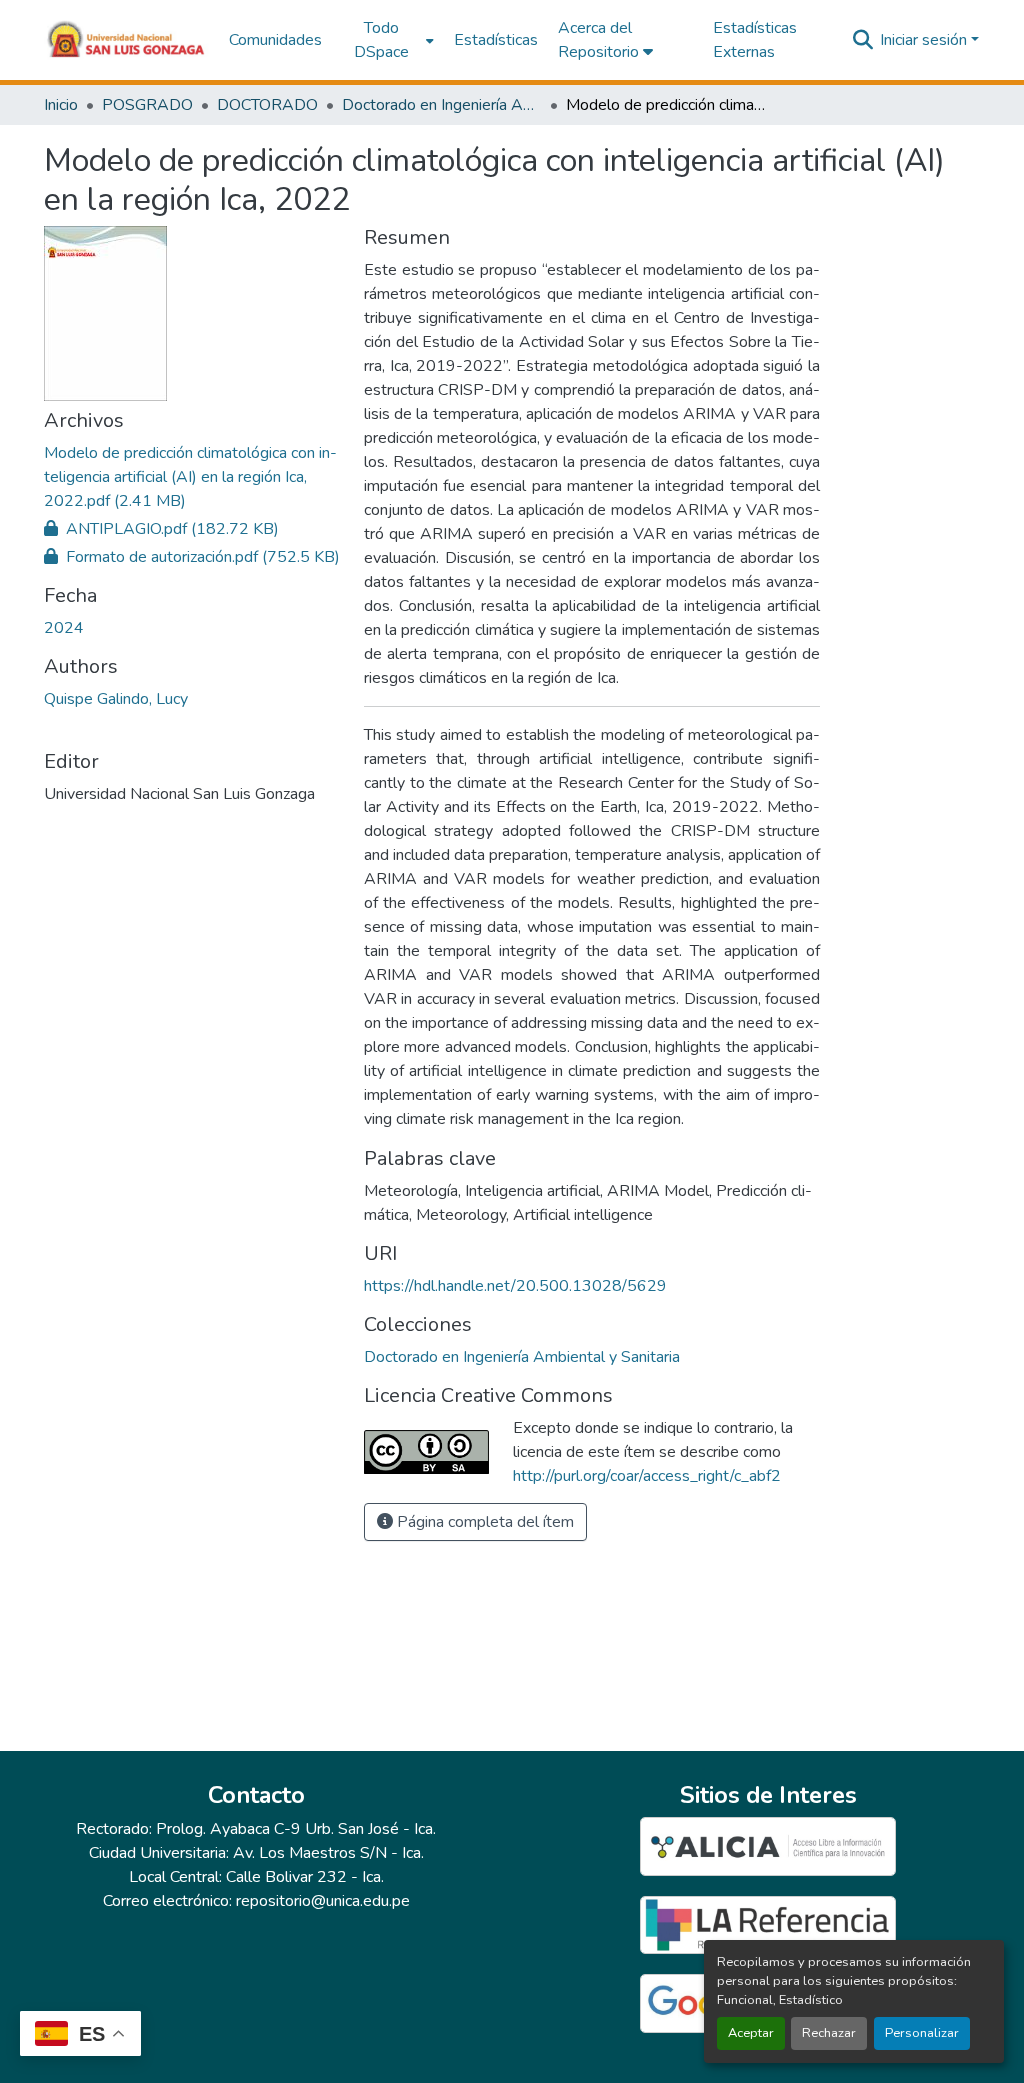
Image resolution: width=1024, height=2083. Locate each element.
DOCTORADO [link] (267, 105)
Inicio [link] (61, 105)
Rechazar (829, 2033)
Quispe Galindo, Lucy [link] (116, 699)
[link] (192, 477)
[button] (126, 40)
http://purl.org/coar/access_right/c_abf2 (647, 1476)
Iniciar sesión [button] (925, 40)
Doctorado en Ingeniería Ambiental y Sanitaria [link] (442, 105)
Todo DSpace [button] (381, 40)
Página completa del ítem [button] (483, 1522)
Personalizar (922, 2033)
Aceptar (751, 2033)
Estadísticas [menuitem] (496, 40)
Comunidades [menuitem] (275, 40)
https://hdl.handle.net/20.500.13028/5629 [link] (515, 1286)
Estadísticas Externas (755, 40)
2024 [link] (64, 628)
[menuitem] (388, 40)
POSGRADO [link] (147, 105)
